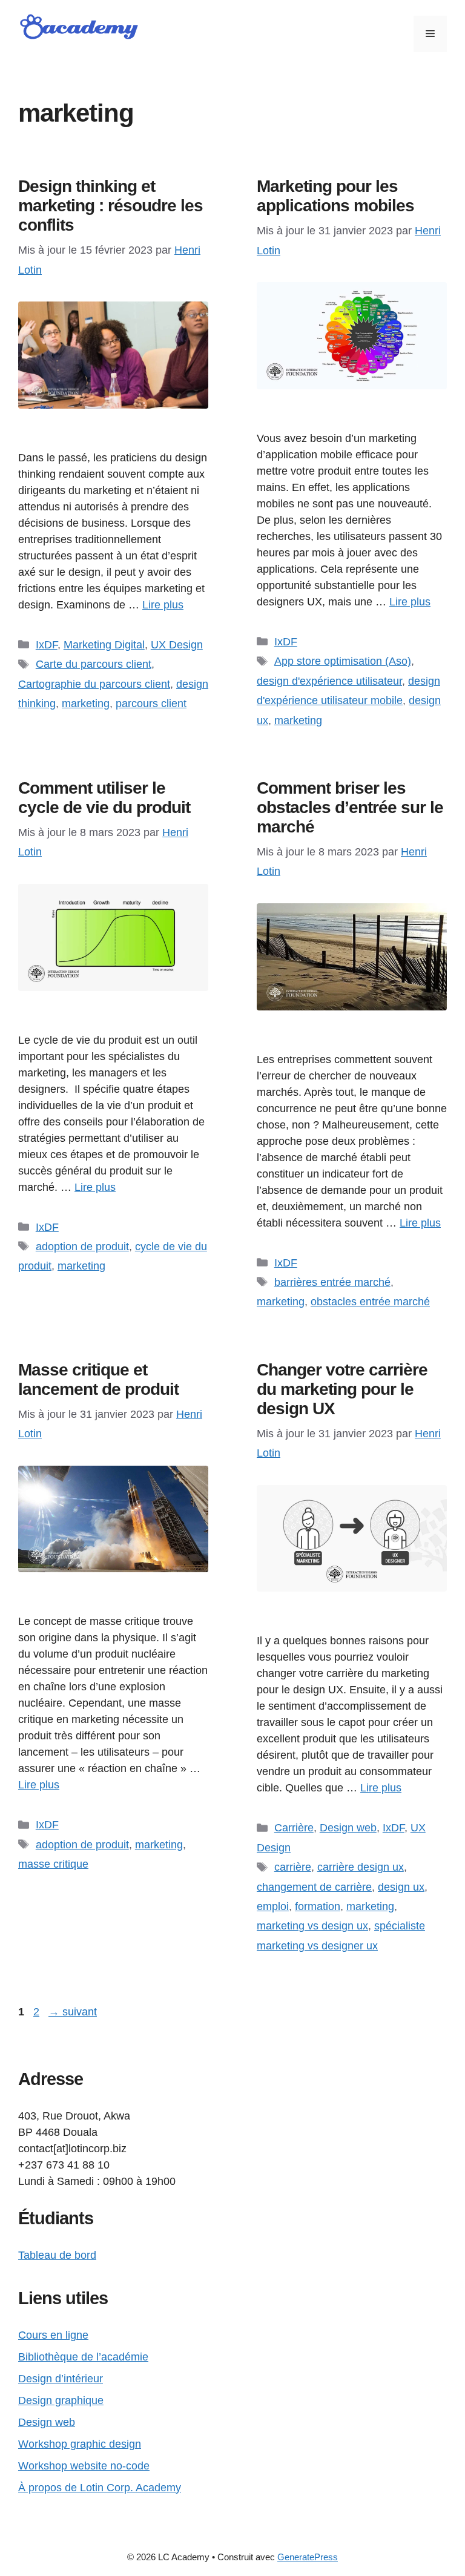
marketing (86, 703)
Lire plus (163, 605)
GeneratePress (308, 2557)
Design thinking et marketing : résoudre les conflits (110, 206)
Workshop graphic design (80, 2444)
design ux (401, 1887)
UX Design (177, 645)
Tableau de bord (57, 2255)
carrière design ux (361, 1867)
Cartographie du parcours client (94, 684)
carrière (293, 1867)
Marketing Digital (104, 645)
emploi (273, 1906)
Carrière (294, 1828)
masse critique (53, 1864)
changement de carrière (314, 1887)
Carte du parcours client (94, 664)
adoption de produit (82, 1247)
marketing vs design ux (312, 1926)
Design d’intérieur (61, 2379)
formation (318, 1906)
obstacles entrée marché (370, 1302)
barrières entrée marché (332, 1282)
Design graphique (61, 2400)
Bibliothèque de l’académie (83, 2357)
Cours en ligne (53, 2335)
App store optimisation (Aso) (343, 661)
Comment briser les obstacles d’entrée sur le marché (350, 807)
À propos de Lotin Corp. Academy (100, 2488)
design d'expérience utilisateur (329, 681)
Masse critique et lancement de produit (98, 1379)
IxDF (47, 645)
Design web (348, 1828)
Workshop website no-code (84, 2466)
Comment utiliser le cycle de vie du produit (104, 798)
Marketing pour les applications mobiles (335, 196)
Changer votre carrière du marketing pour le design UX (342, 1389)
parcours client (151, 703)
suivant (73, 2012)
